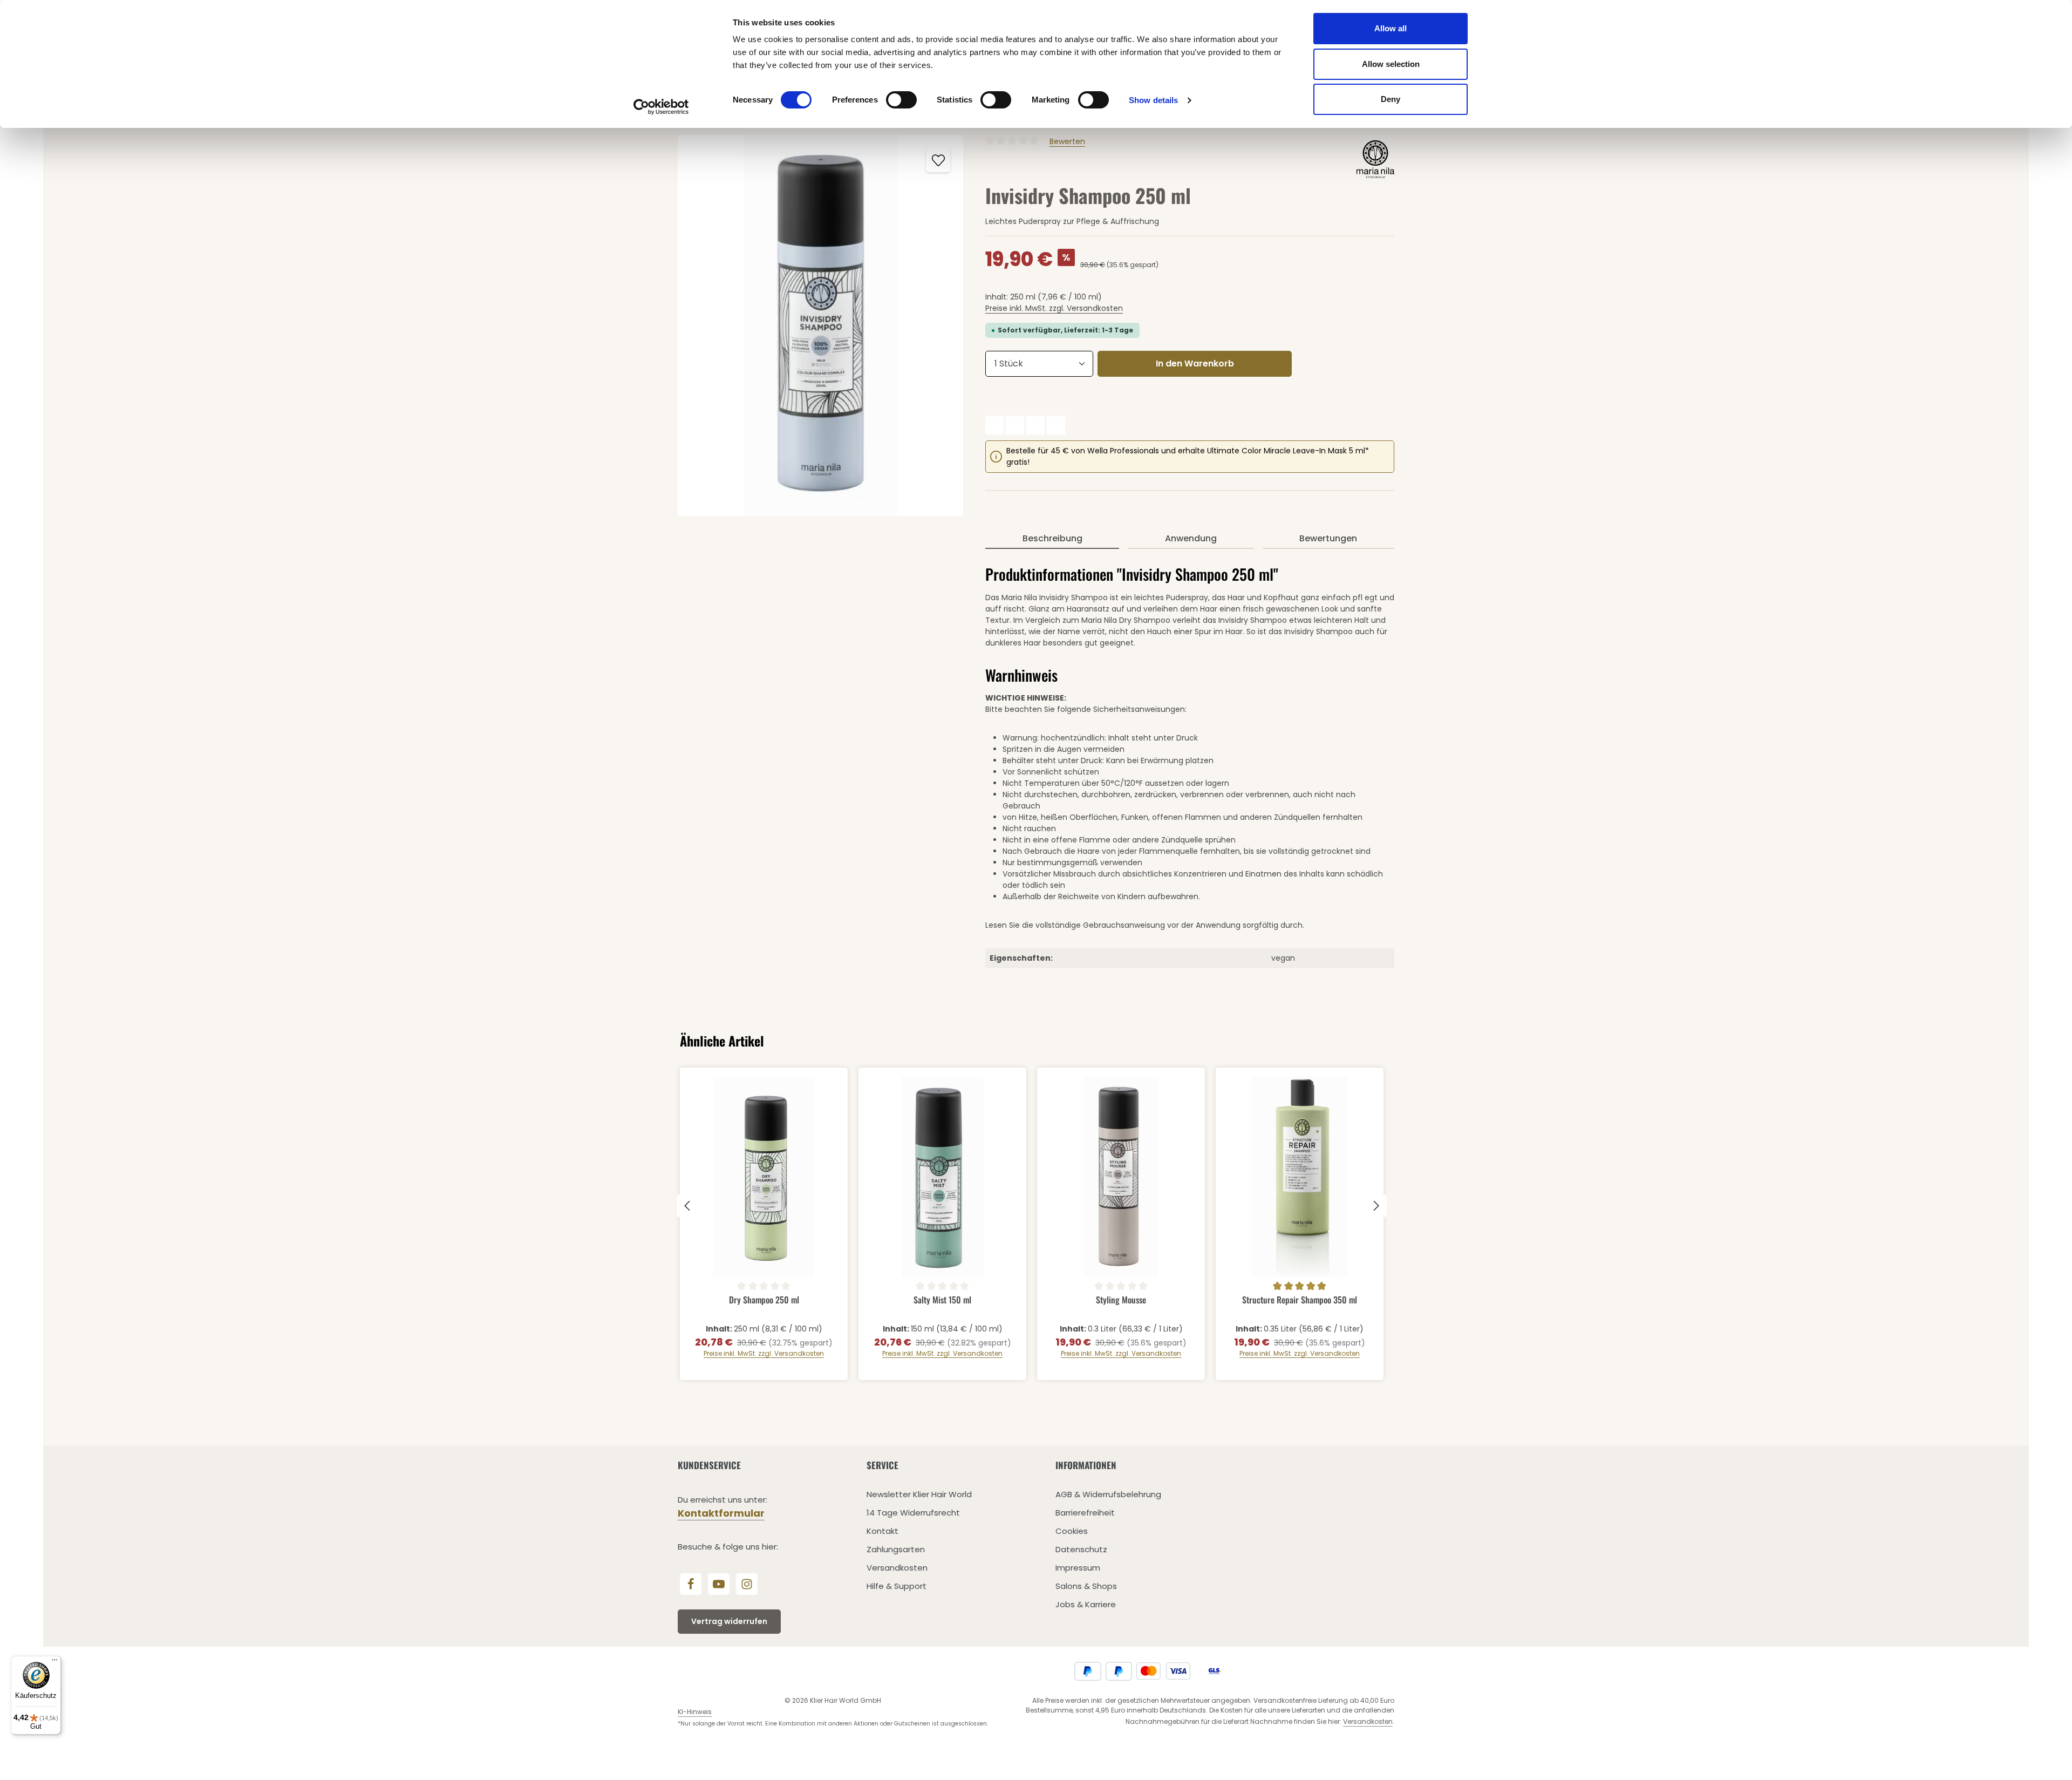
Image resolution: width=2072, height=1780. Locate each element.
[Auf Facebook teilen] (994, 425)
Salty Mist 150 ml (942, 1300)
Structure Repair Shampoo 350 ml (1300, 1300)
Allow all (1391, 28)
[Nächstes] (1375, 1206)
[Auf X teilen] (1015, 425)
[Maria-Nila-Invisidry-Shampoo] (820, 325)
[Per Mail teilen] (1056, 425)
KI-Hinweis (695, 1712)
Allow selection (1391, 64)
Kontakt (882, 1531)
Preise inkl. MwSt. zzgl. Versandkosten (1054, 308)
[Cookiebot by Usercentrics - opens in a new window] (661, 107)
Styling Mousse (1121, 1300)
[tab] (1052, 539)
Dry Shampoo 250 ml (764, 1300)
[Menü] (54, 1662)
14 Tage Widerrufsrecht (913, 1513)
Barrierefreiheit (1085, 1513)
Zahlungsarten (896, 1549)
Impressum (1078, 1568)
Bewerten (1067, 141)
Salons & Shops (1086, 1586)
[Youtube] (719, 1584)
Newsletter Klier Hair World (919, 1494)
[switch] (901, 100)
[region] (821, 325)
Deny (1391, 99)
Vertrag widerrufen (729, 1621)
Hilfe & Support (897, 1586)
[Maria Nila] (1375, 159)
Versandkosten (897, 1568)
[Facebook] (691, 1584)
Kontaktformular (721, 1513)
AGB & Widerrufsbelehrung (1108, 1494)
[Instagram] (747, 1584)
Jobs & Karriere (1086, 1604)
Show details (1153, 100)
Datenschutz (1081, 1549)
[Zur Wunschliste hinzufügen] (938, 160)
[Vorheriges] (688, 1206)
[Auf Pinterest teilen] (1035, 425)
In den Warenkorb (1195, 364)
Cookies (1072, 1531)
